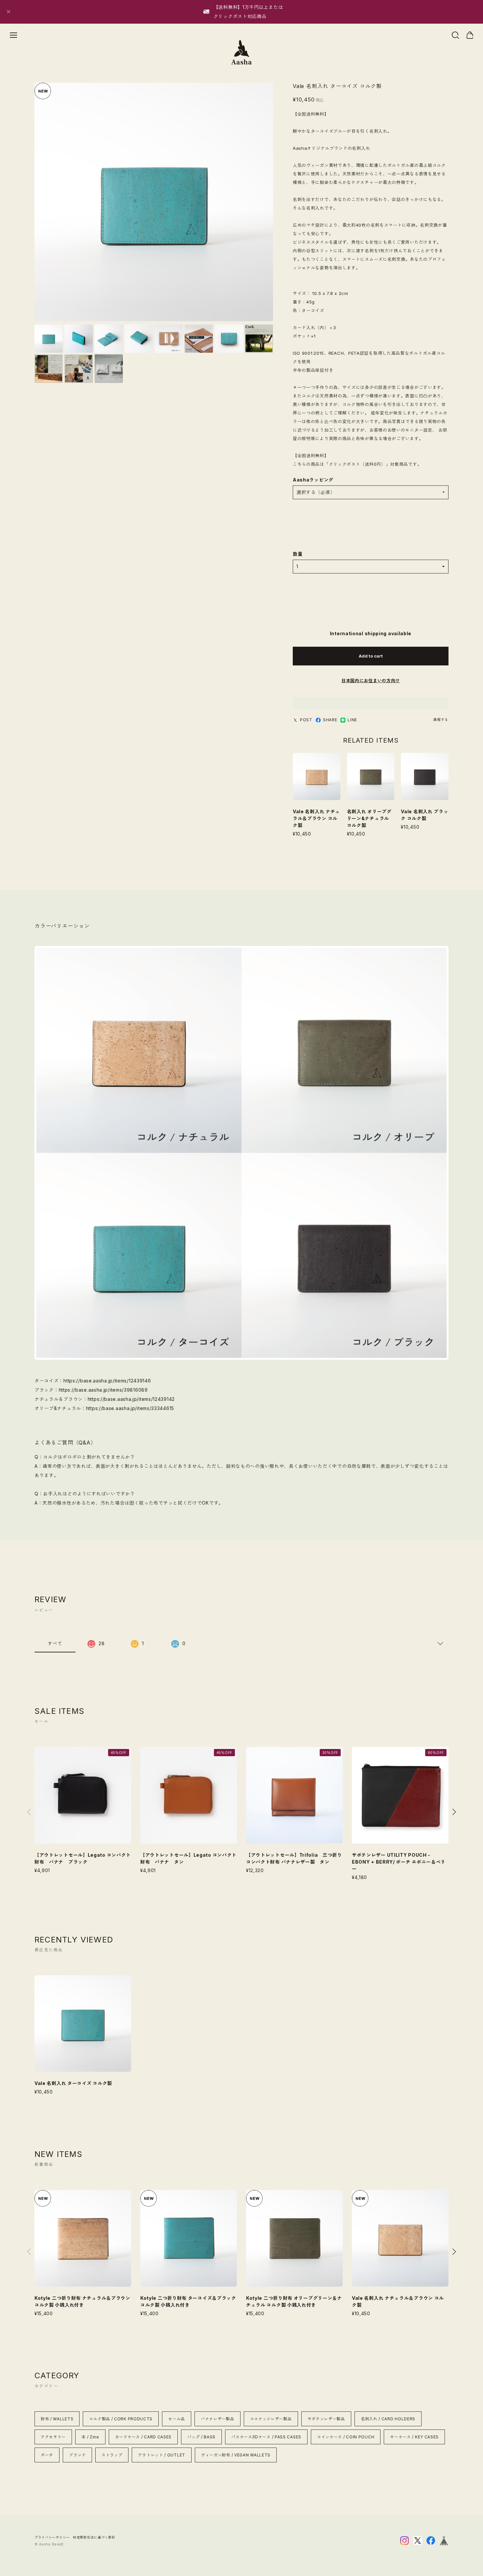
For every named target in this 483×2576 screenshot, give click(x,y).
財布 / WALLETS (57, 2419)
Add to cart (371, 656)
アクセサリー (53, 2437)
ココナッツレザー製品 (271, 2419)
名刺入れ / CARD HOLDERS (388, 2419)
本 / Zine (90, 2437)
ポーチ (47, 2455)
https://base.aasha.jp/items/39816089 (103, 1390)
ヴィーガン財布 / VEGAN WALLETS (236, 2455)
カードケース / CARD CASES (143, 2437)
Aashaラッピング (313, 480)
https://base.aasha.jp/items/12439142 (131, 1399)
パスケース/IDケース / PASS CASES (266, 2437)
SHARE (330, 720)
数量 (298, 554)
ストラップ (112, 2455)
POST (306, 720)
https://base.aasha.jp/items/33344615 (130, 1408)
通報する (441, 720)
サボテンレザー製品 (326, 2419)
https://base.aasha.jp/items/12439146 (107, 1381)
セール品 (177, 2419)
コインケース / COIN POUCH (346, 2437)
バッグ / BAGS (201, 2437)
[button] (454, 1812)
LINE (352, 720)
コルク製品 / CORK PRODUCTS (121, 2419)
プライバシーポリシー (52, 2537)
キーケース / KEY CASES (414, 2437)
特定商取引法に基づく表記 (94, 2537)
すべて (55, 1643)
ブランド (77, 2455)
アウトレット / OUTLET (162, 2455)
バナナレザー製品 (218, 2419)
